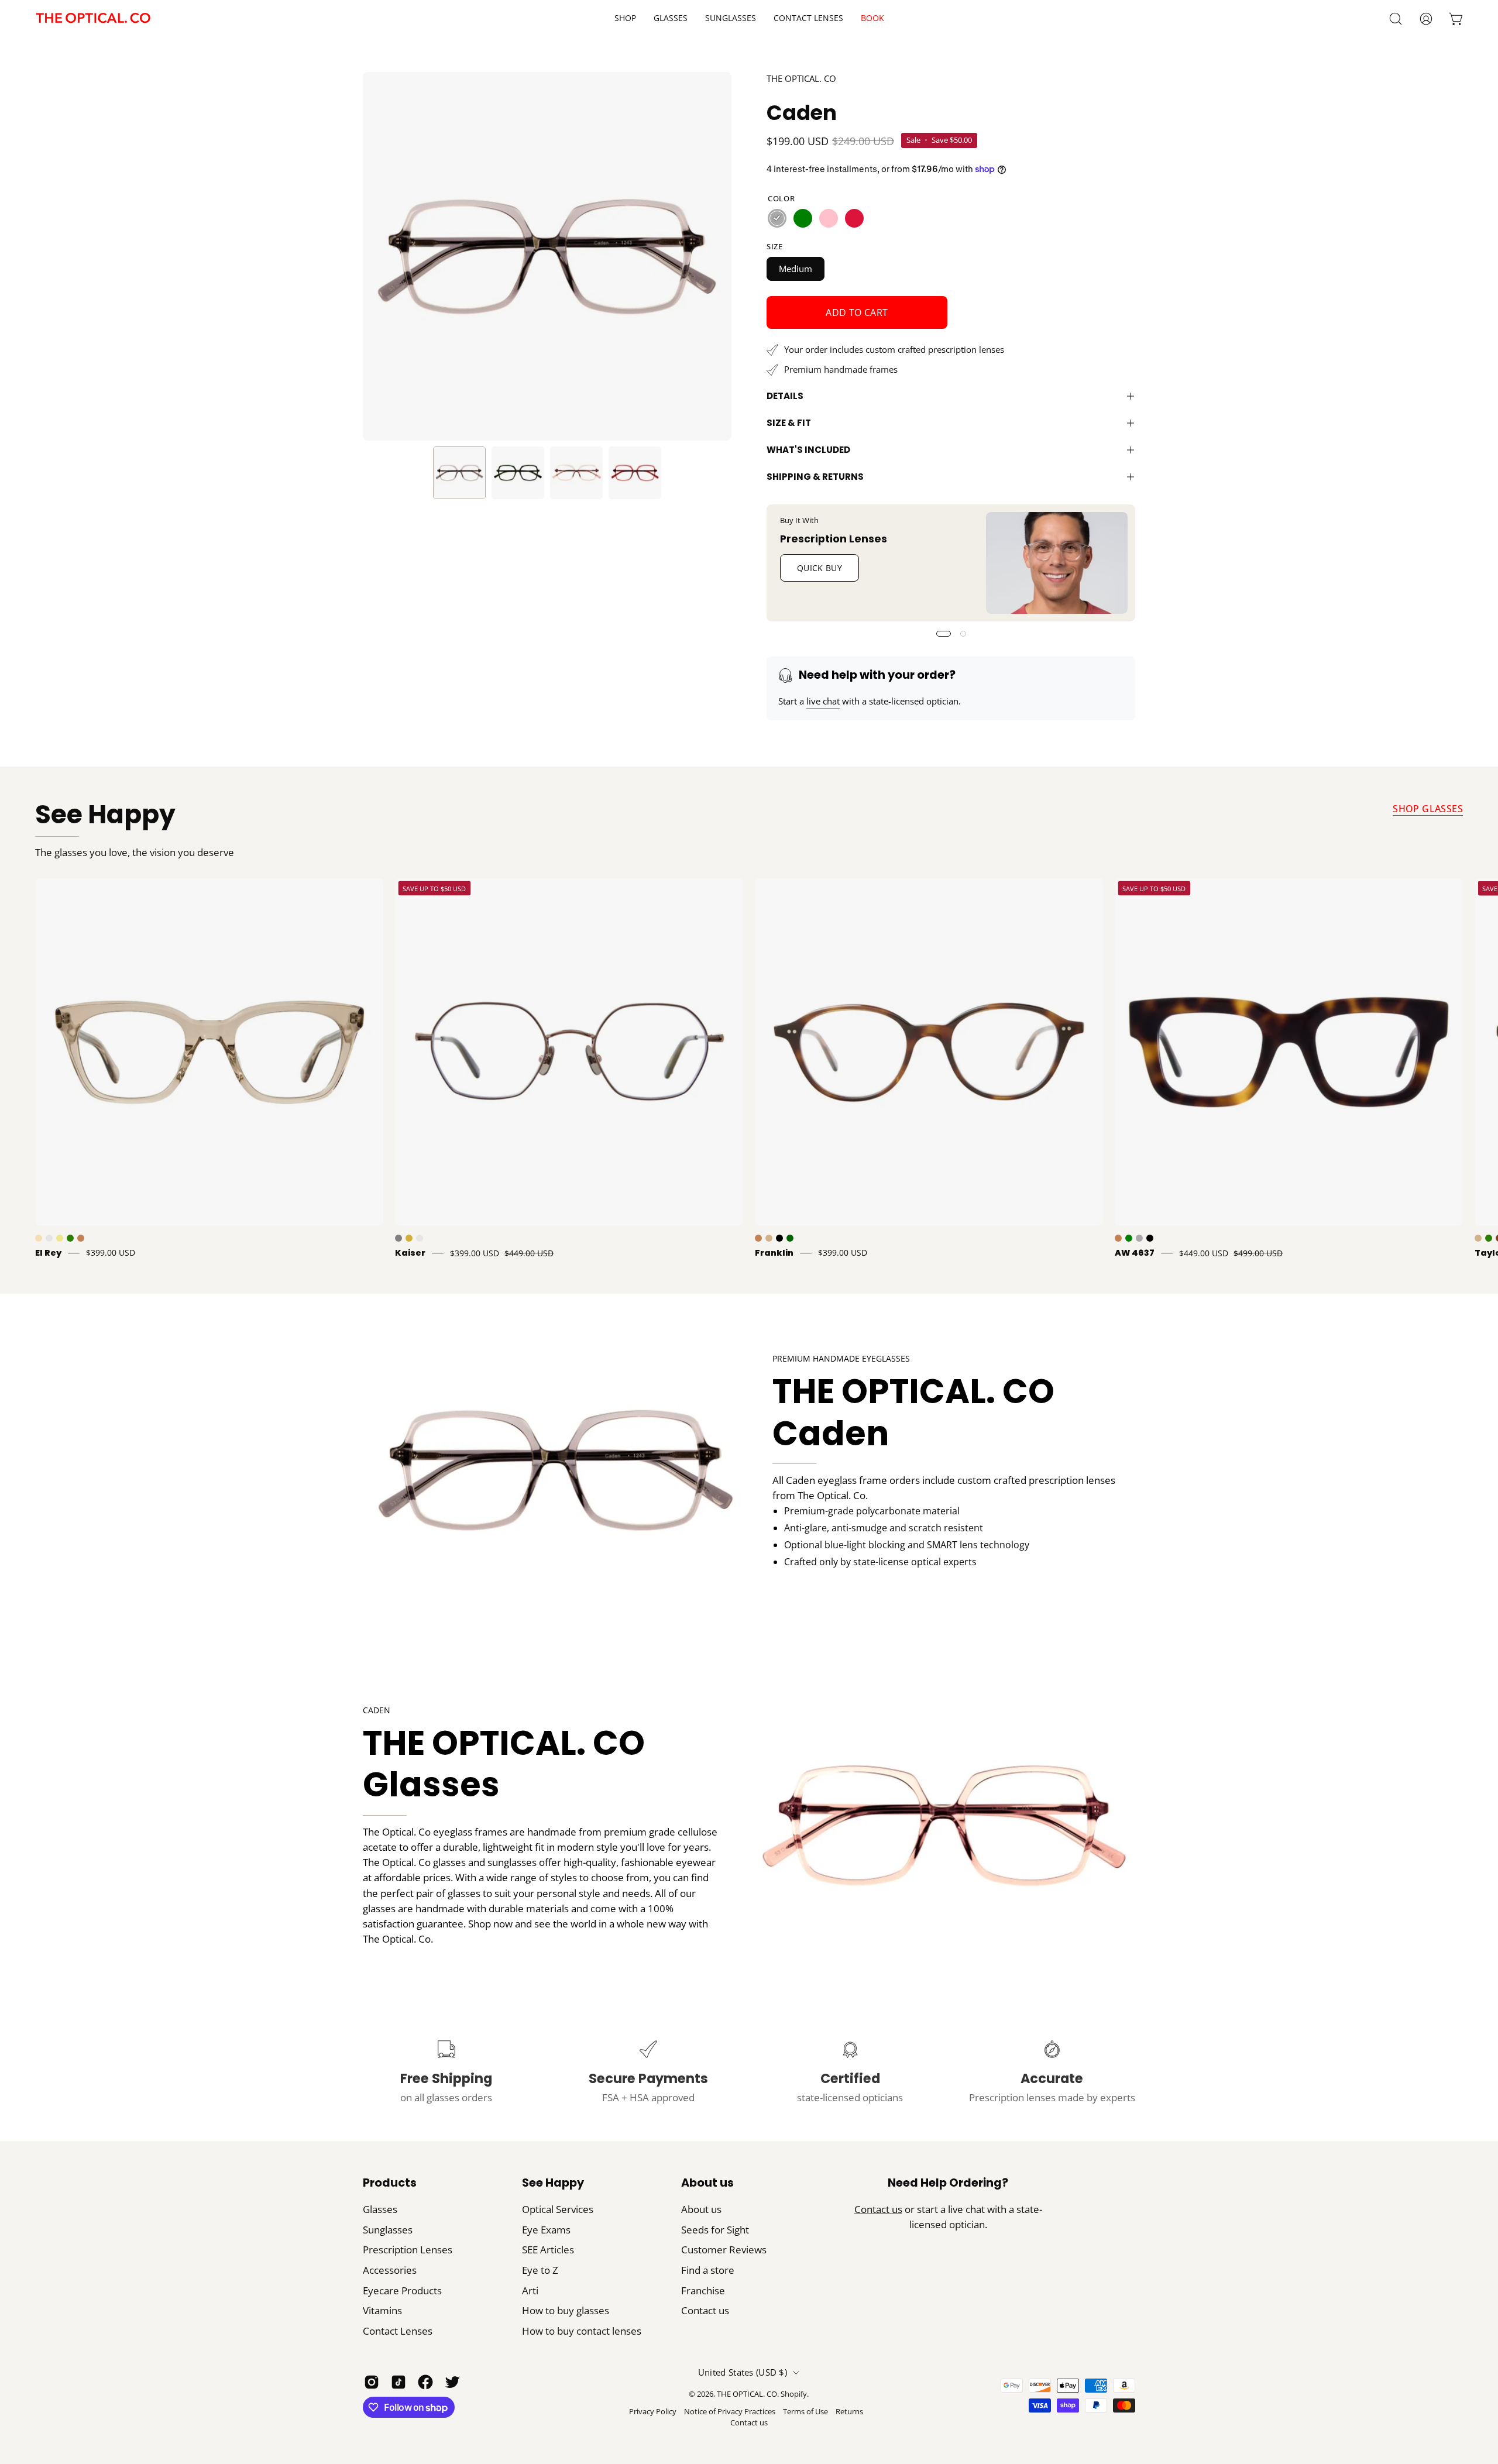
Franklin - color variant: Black (779, 1238)
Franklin (774, 1253)
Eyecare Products (402, 2291)
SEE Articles (548, 2250)
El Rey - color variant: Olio (70, 1238)
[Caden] (459, 473)
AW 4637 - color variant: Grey (1139, 1238)
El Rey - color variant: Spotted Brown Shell (81, 1238)
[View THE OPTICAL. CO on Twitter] (452, 2382)
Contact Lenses (398, 2331)
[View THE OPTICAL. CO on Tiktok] (398, 2382)
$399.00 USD (111, 1253)
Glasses (380, 2209)
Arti (530, 2291)
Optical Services (558, 2209)
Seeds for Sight (715, 2230)
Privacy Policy (653, 2412)
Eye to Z (540, 2270)
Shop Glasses (1428, 809)
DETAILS (785, 396)
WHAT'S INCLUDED (808, 450)
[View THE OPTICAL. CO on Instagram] (372, 2382)
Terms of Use (805, 2412)
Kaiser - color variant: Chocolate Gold (420, 1238)
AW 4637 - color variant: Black (1150, 1238)
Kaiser (410, 1253)
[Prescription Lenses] (1057, 563)
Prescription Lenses (834, 538)
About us (707, 2183)
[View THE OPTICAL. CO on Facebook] (425, 2382)
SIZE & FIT (789, 423)
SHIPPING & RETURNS (815, 477)
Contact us (705, 2310)
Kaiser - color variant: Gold (409, 1238)
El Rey (48, 1253)
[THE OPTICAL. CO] (94, 18)
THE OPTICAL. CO (801, 78)
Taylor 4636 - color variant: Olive (1489, 1238)
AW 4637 (1135, 1253)
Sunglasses (388, 2230)
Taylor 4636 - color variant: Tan (1478, 1238)
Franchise (703, 2291)
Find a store (708, 2270)
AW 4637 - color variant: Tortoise (1118, 1238)
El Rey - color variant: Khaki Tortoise (60, 1238)
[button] (808, 18)
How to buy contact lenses (582, 2331)
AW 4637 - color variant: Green (1129, 1238)
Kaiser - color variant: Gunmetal (398, 1238)
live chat (823, 701)
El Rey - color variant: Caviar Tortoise (49, 1238)
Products (390, 2183)
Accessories (390, 2270)
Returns (849, 2412)
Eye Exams (546, 2230)
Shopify (794, 2394)
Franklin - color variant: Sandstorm (769, 1238)
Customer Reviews (724, 2250)
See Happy (105, 815)
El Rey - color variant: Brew (39, 1238)
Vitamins (382, 2310)
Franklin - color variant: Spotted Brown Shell (758, 1238)
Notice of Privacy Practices (730, 2412)
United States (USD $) (743, 2372)
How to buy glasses (566, 2310)
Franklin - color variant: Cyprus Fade (790, 1238)
